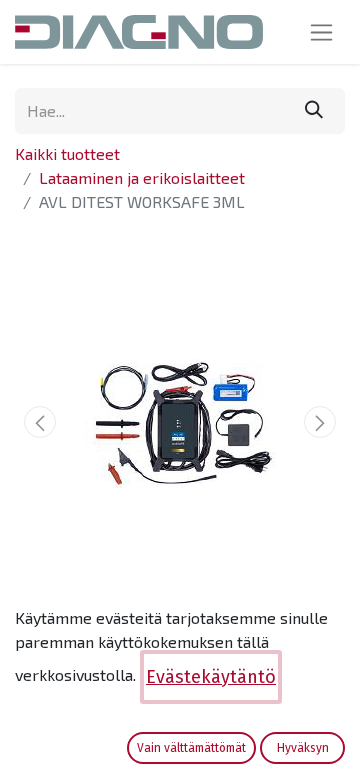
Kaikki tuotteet (67, 153)
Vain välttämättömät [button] (191, 748)
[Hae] (314, 111)
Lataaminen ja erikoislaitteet (142, 177)
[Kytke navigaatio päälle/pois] (321, 32)
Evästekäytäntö (211, 677)
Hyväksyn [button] (303, 748)
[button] (40, 422)
